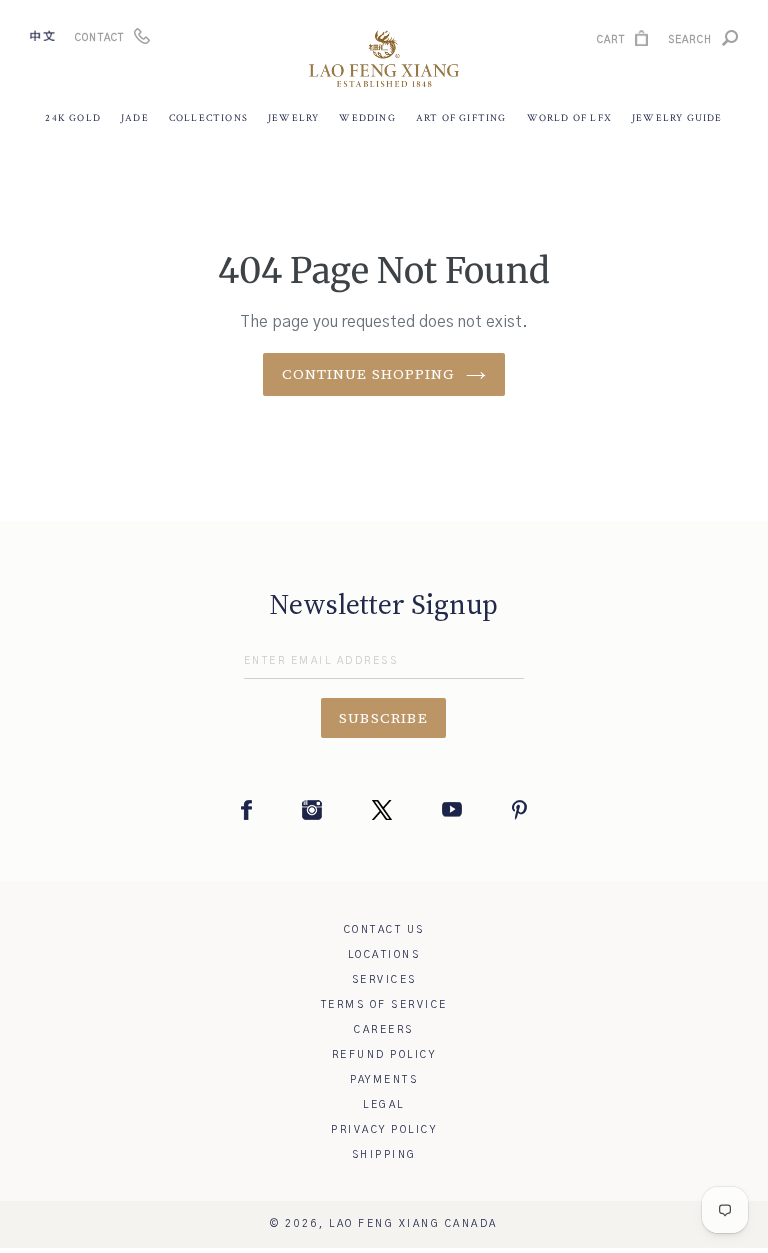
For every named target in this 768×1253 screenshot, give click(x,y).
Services (384, 980)
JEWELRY (293, 118)
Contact (99, 38)
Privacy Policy (384, 1130)
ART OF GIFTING (461, 118)
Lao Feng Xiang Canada (413, 1224)
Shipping (384, 1155)
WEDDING (367, 118)
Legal (384, 1105)
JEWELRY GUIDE (677, 118)
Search (690, 42)
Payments (384, 1080)
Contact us (384, 930)
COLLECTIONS (208, 118)
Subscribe (384, 718)
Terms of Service (384, 1005)
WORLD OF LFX (569, 118)
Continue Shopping (368, 374)
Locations (384, 955)
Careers (384, 1030)
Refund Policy (384, 1055)
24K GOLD (73, 118)
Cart (611, 42)
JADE (135, 118)
